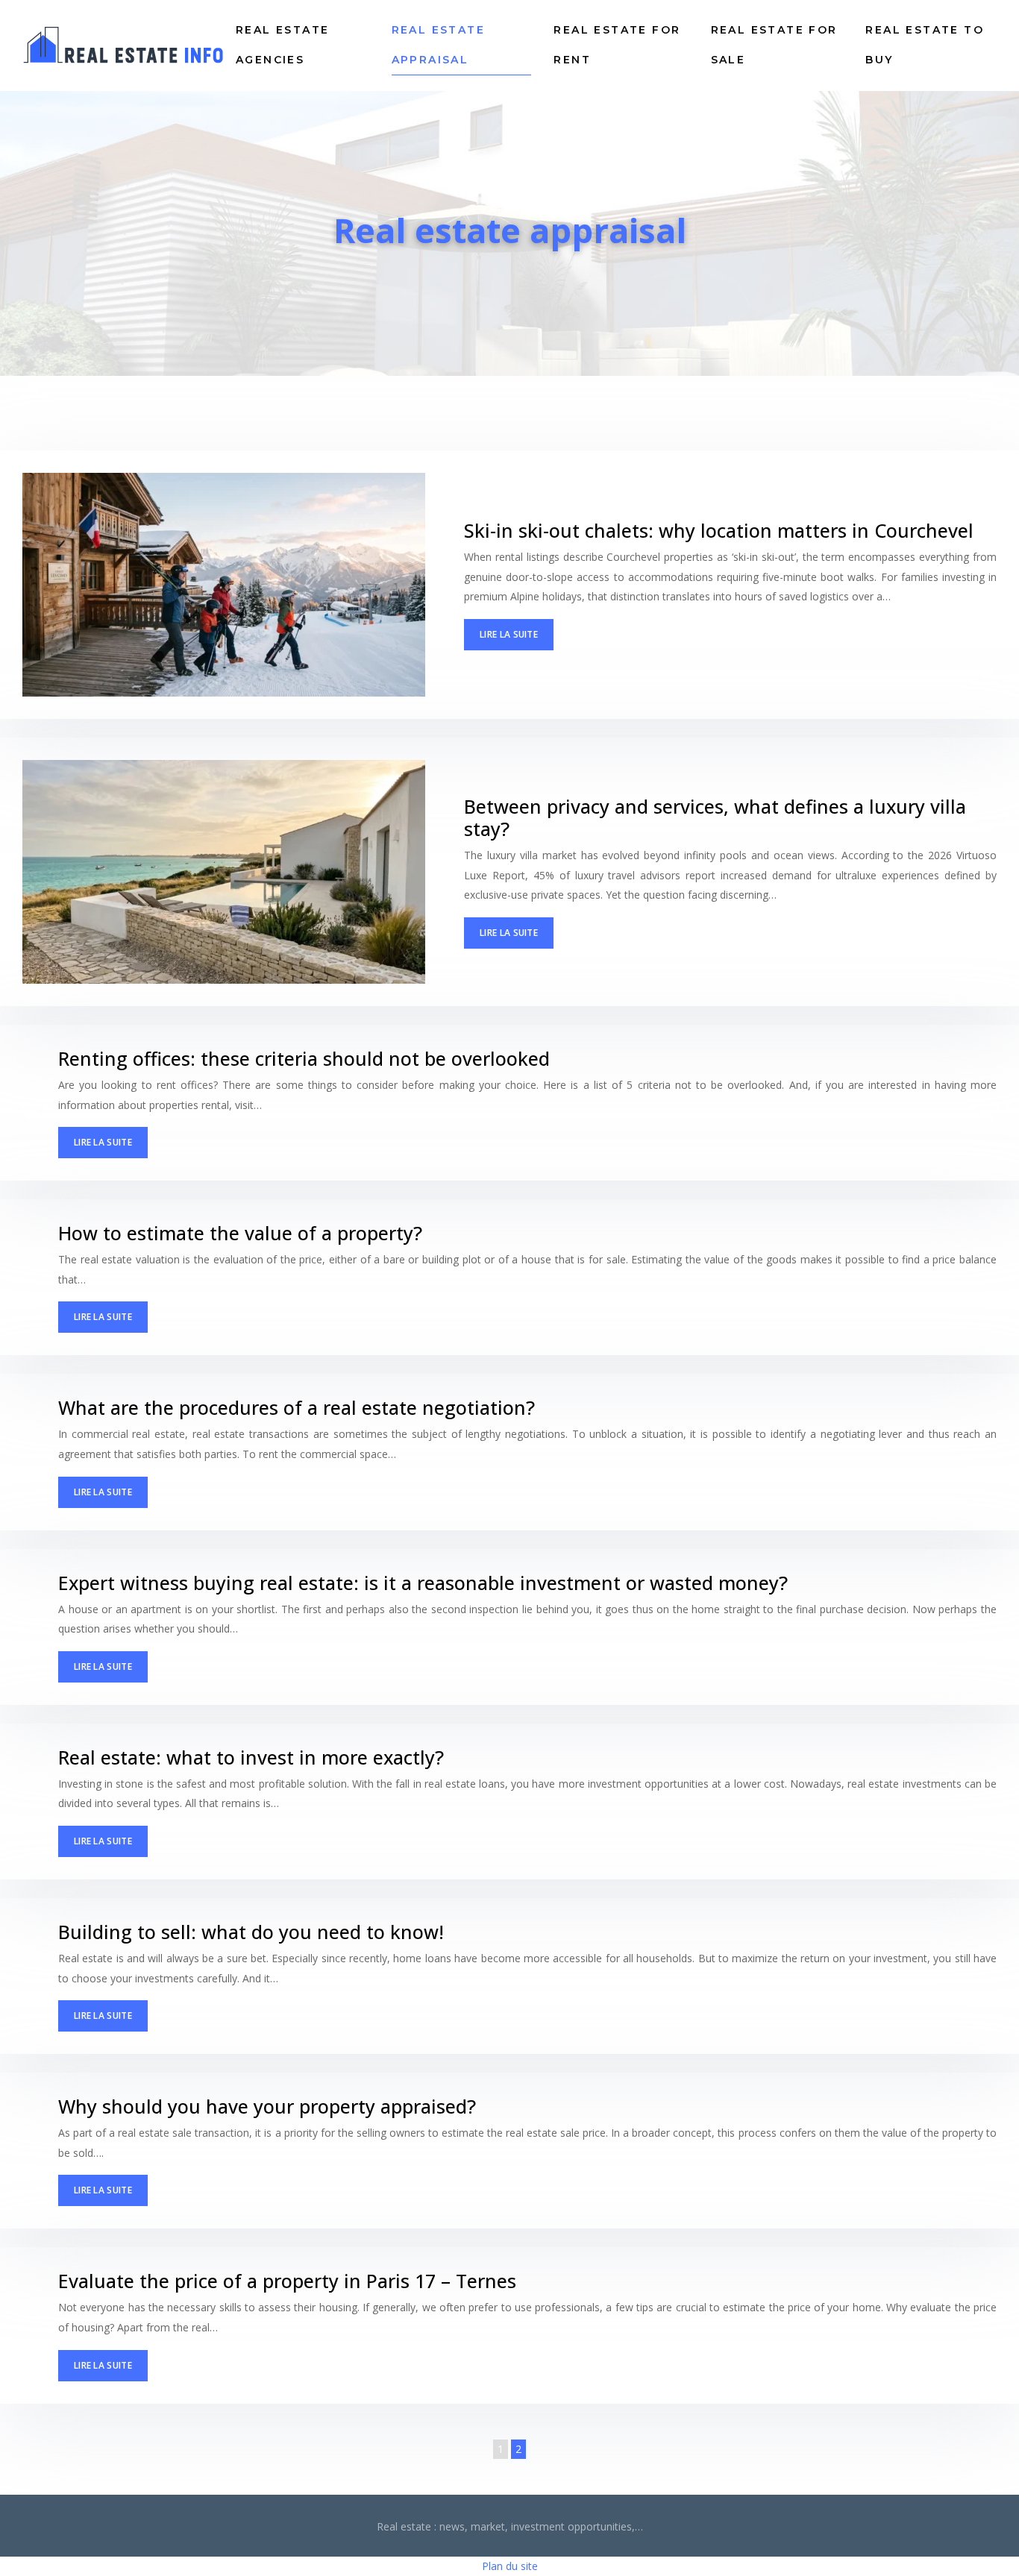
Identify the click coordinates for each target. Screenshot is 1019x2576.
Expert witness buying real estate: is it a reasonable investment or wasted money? (423, 1583)
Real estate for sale (774, 45)
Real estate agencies (282, 45)
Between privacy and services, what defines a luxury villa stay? (715, 817)
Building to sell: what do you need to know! (251, 1932)
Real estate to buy (925, 45)
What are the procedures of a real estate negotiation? (297, 1407)
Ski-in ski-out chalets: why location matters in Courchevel (719, 530)
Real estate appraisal (438, 45)
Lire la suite (509, 634)
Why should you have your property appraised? (267, 2106)
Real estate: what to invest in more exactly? (251, 1757)
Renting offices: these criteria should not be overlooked (304, 1058)
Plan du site (510, 2566)
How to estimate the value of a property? (240, 1233)
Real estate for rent (617, 45)
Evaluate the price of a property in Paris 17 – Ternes (287, 2281)
